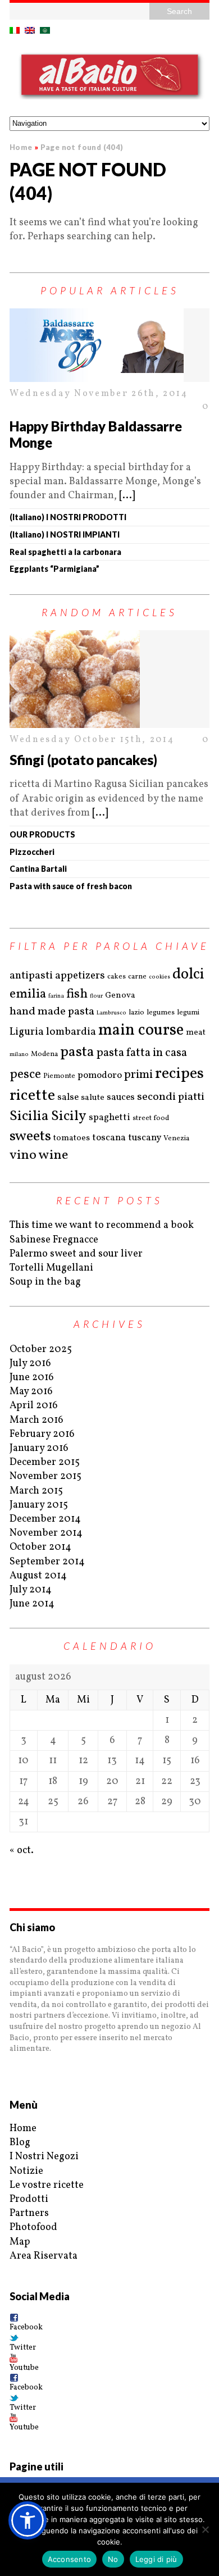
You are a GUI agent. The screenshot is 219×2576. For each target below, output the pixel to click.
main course (141, 1031)
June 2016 (32, 1378)
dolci (188, 975)
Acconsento (70, 2559)
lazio (136, 1013)
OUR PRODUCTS (42, 834)
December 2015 (45, 1462)
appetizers (80, 976)
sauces (121, 1097)
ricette (32, 1096)
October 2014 (40, 1547)
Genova (120, 996)
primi (138, 1075)
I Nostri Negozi (44, 2157)
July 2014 (31, 1590)
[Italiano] (15, 30)
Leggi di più (156, 2559)
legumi (188, 1013)
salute (93, 1098)
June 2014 (32, 1604)
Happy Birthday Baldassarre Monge (96, 434)
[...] (127, 496)
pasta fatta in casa (142, 1053)
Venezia (176, 1139)
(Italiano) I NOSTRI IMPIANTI (65, 534)
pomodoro (100, 1075)
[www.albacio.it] (109, 77)
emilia (28, 994)
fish (77, 994)
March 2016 (36, 1420)
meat (196, 1033)
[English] (30, 30)
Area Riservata (44, 2256)
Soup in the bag (45, 1282)
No (113, 2559)
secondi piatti (171, 1097)
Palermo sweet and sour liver (76, 1254)
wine (53, 1156)
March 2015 (36, 1491)
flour (96, 996)
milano (19, 1054)
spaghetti (109, 1118)
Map (20, 2242)
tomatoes (72, 1138)
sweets (30, 1136)
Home (23, 2129)
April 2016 (34, 1406)
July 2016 (30, 1364)
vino (23, 1156)
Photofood (33, 2227)
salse (68, 1097)
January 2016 (39, 1448)
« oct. (22, 1851)
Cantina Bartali (38, 869)
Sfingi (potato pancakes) (83, 760)
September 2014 (47, 1562)
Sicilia (29, 1116)
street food (151, 1118)
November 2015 (45, 1476)
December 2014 (45, 1519)
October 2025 (41, 1350)
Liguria (27, 1032)
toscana (109, 1138)
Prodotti (29, 2199)
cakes (117, 977)
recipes (179, 1074)
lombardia (71, 1032)
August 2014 (38, 1576)
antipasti (31, 976)
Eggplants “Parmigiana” (54, 569)
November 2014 (46, 1533)
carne (137, 977)
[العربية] (45, 30)
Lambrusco (111, 1013)
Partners (29, 2213)
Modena (44, 1054)
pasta (77, 1052)
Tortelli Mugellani (51, 1268)
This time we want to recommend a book (102, 1225)
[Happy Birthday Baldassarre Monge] (109, 345)
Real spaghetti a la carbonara (65, 552)
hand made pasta (52, 1012)
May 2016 (31, 1392)
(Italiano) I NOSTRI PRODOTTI (68, 517)
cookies (159, 977)
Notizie (26, 2171)
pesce (25, 1075)
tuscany (145, 1138)
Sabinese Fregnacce (54, 1240)
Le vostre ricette (47, 2185)
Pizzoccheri (32, 852)
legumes (161, 1013)
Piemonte (59, 1076)
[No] (205, 2529)
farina (56, 996)
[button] (28, 2520)
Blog (20, 2143)
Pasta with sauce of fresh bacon (71, 886)
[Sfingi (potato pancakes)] (109, 679)
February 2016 (42, 1434)
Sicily (69, 1116)
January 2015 (39, 1505)
